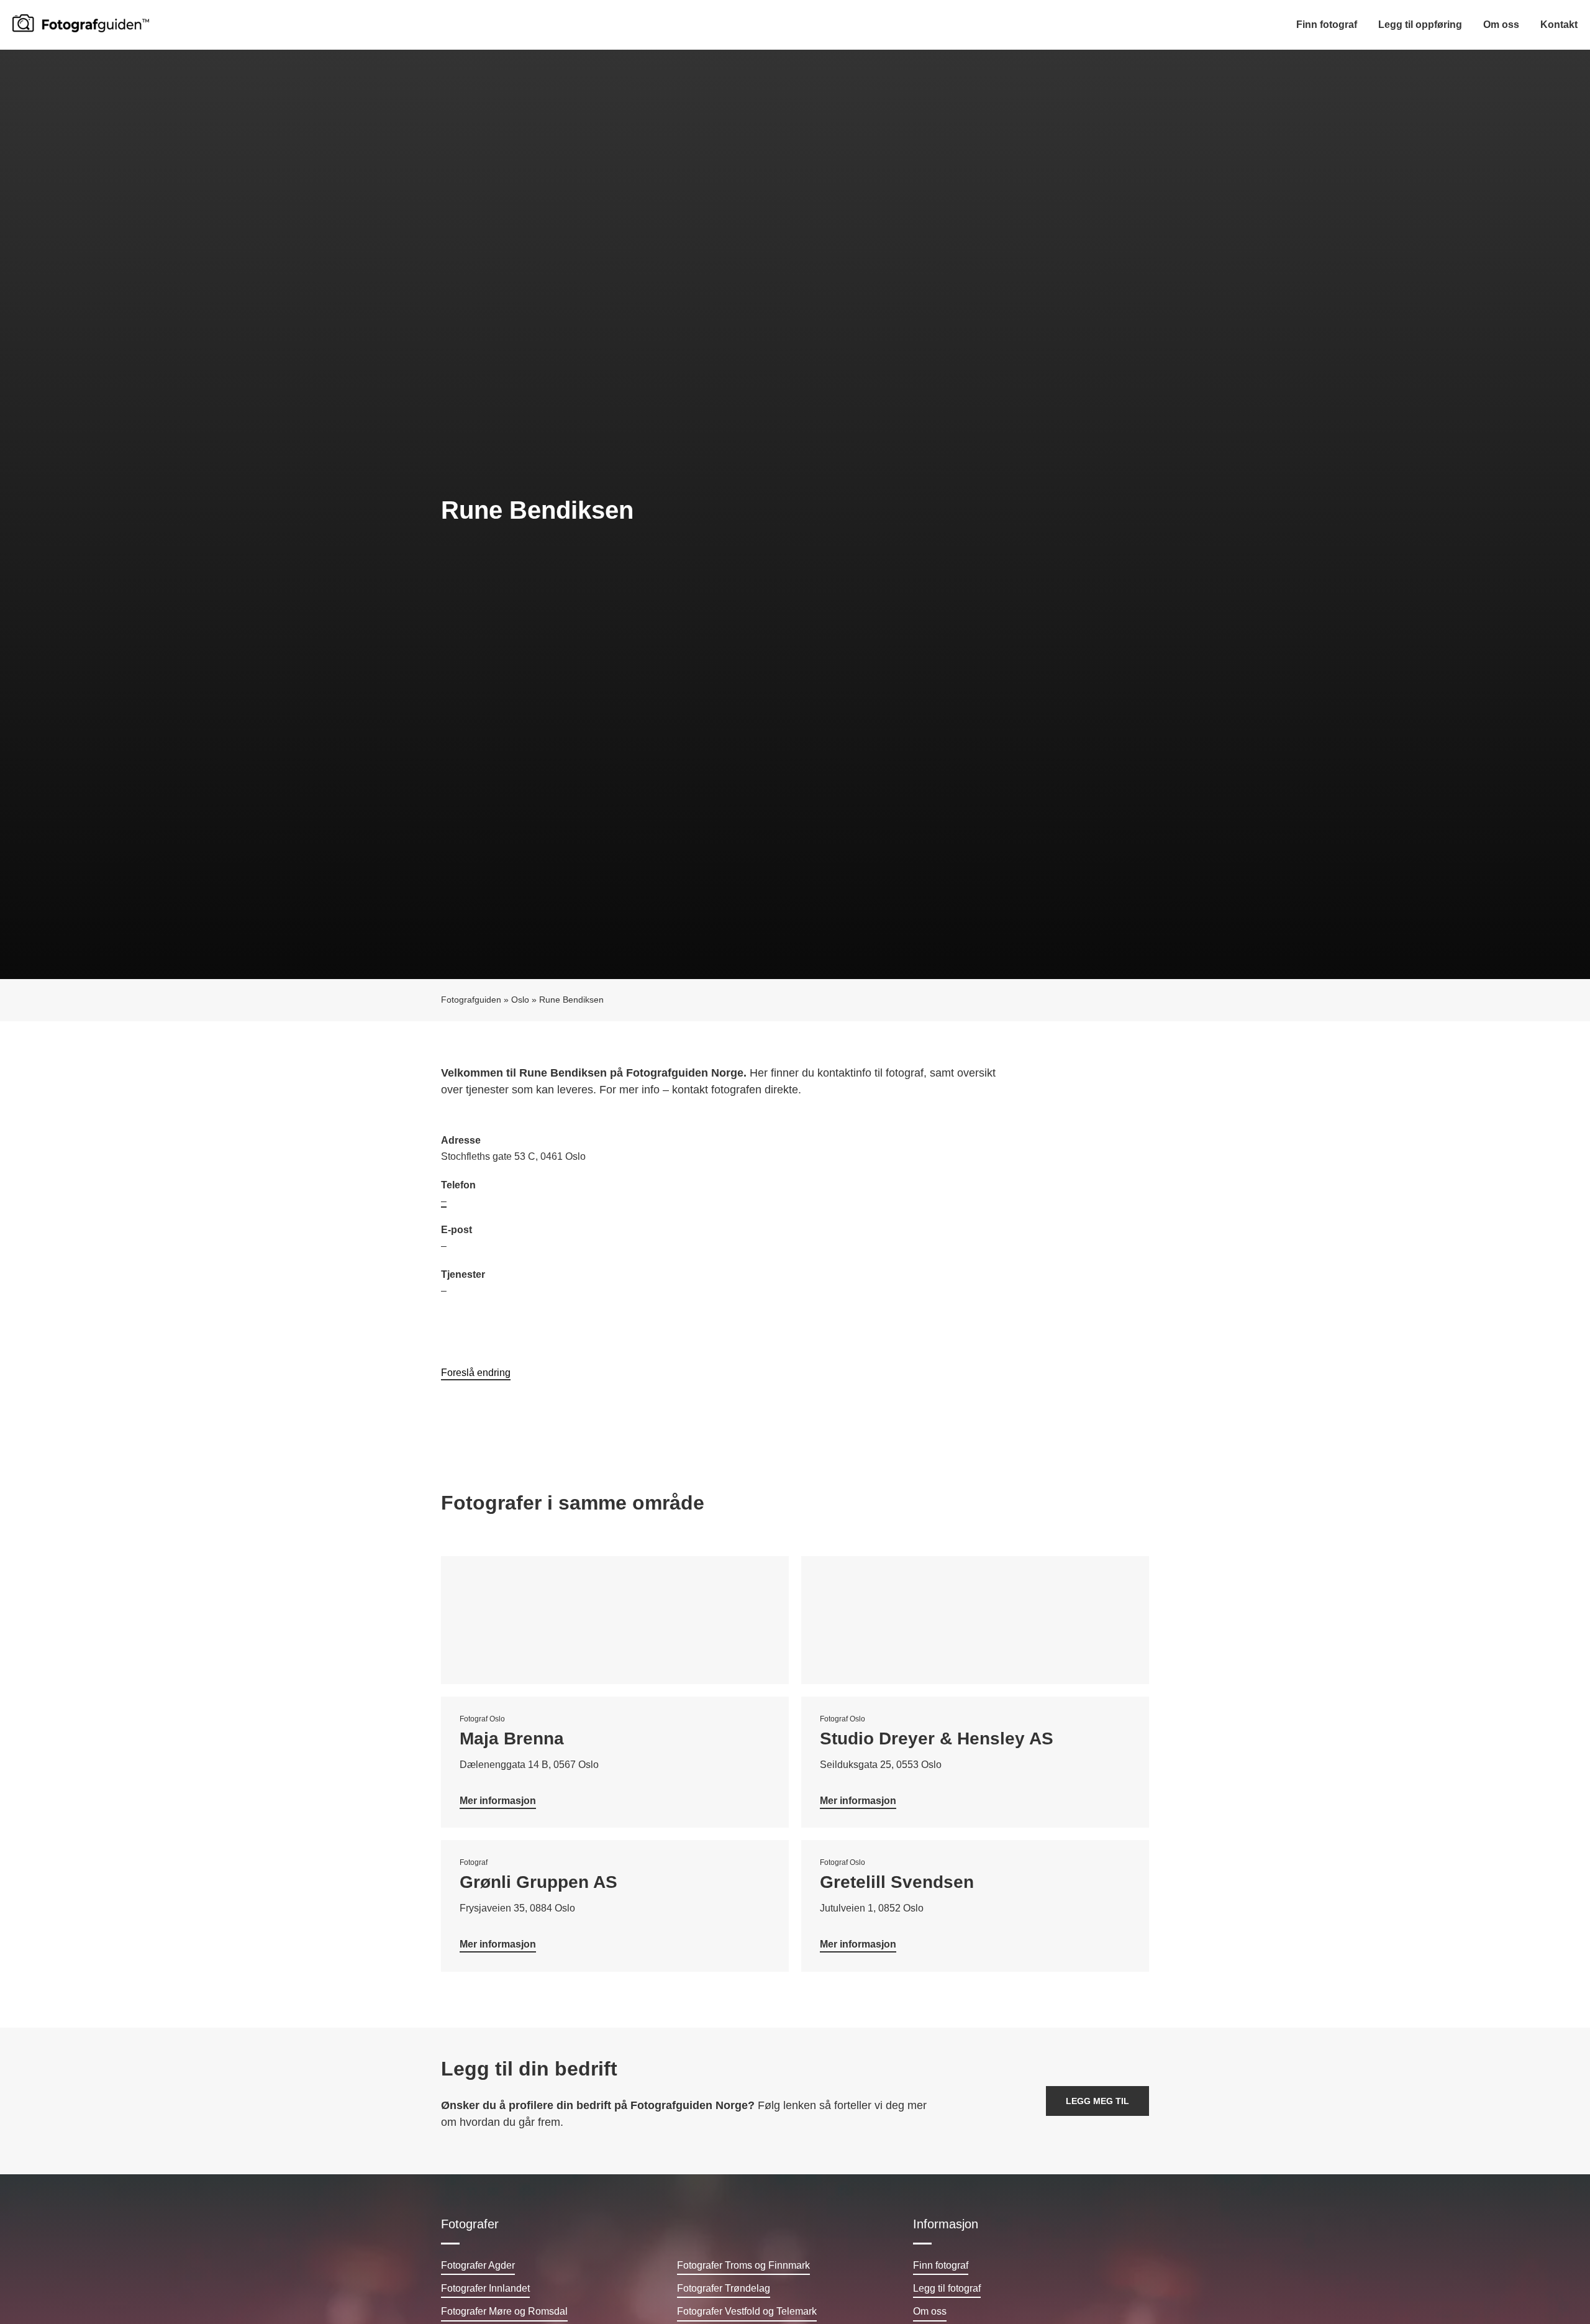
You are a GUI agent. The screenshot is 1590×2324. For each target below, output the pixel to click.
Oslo (520, 1000)
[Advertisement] (972, 1223)
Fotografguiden (471, 1000)
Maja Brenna (512, 1738)
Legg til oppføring (1420, 25)
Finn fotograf (1327, 25)
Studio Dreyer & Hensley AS (937, 1738)
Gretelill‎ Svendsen (897, 1882)
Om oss (1501, 25)
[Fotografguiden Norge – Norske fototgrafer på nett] (81, 23)
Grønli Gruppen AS (538, 1882)
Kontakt (1559, 25)
